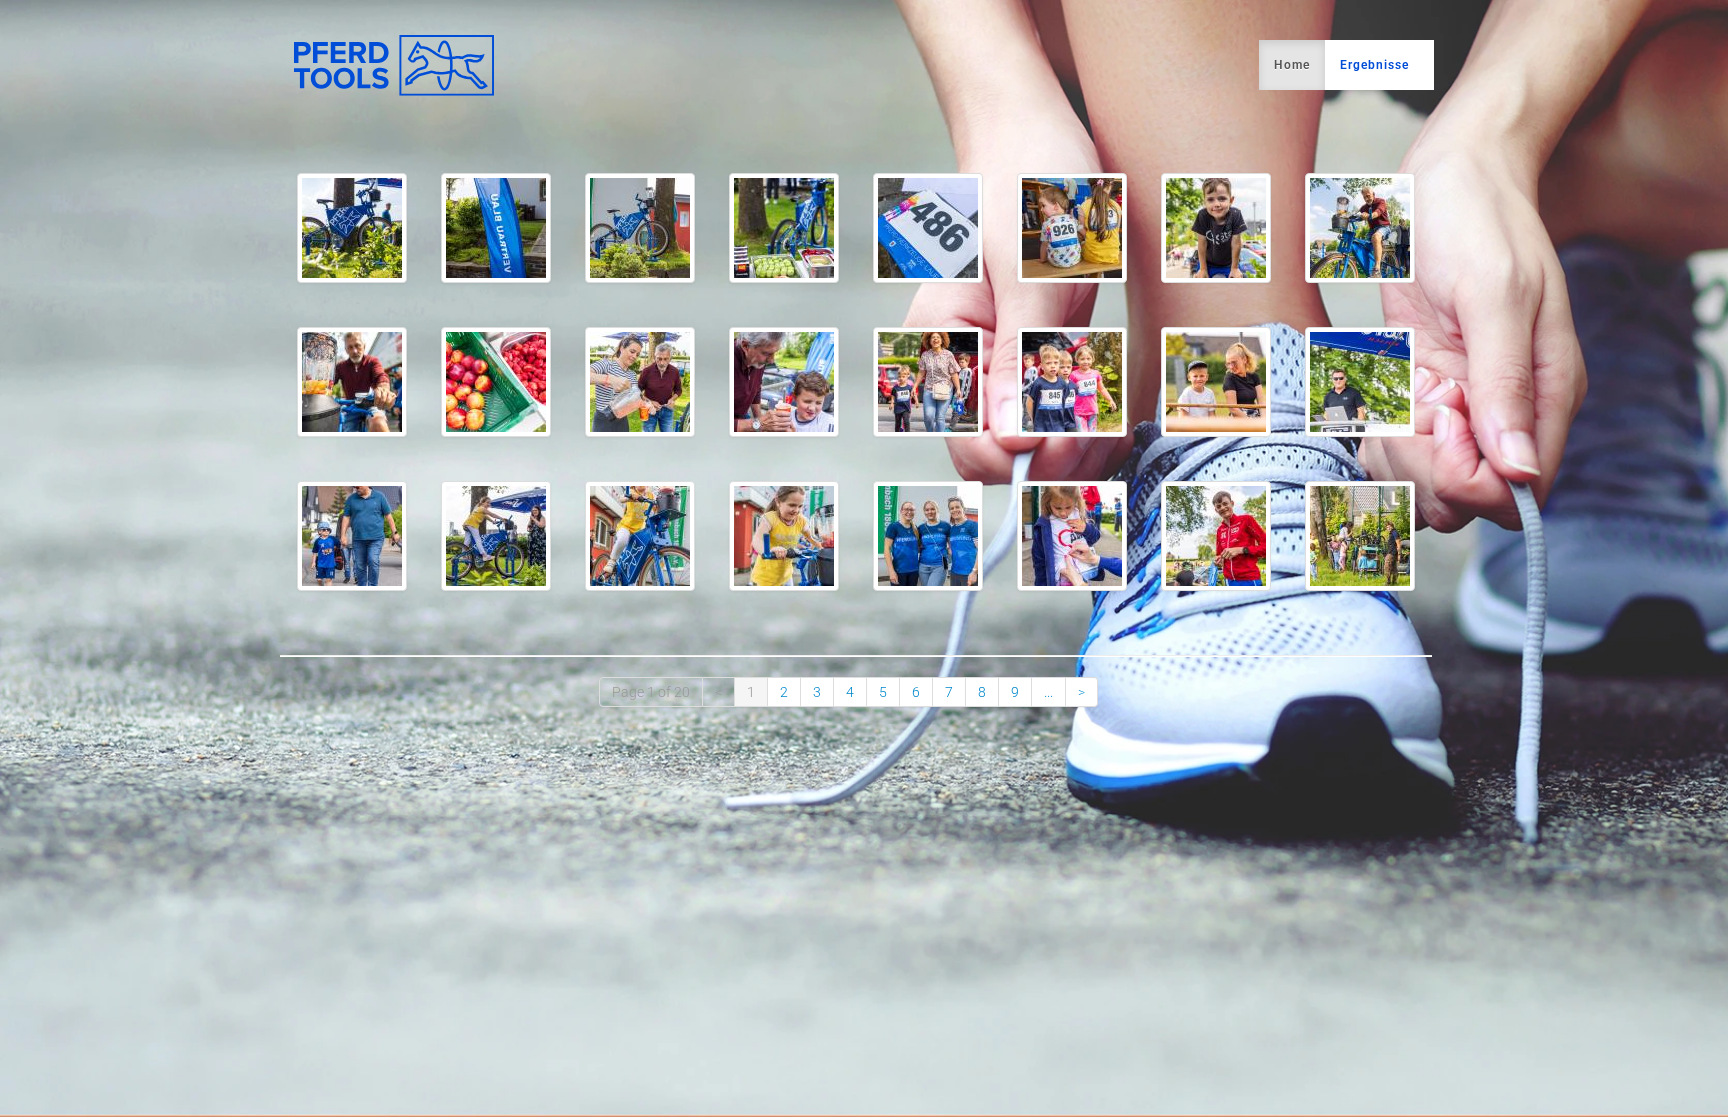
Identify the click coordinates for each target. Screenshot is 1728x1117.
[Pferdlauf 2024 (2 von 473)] (496, 228)
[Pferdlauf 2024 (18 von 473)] (496, 536)
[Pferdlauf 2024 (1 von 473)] (352, 228)
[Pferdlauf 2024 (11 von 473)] (640, 382)
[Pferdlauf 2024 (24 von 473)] (1360, 536)
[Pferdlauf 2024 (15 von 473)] (1216, 382)
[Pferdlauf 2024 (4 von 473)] (784, 228)
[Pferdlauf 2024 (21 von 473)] (928, 536)
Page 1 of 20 (651, 692)
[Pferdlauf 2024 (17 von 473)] (352, 536)
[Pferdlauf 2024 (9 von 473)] (352, 382)
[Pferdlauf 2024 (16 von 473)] (1360, 382)
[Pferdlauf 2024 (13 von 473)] (928, 382)
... (1048, 692)
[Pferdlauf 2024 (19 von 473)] (640, 536)
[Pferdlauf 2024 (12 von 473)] (784, 382)
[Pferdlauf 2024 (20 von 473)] (784, 536)
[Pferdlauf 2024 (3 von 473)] (640, 228)
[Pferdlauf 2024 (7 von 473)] (1216, 228)
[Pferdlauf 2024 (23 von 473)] (1216, 536)
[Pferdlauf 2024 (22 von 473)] (1072, 536)
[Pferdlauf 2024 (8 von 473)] (1360, 228)
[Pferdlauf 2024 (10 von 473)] (496, 382)
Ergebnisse (1374, 65)
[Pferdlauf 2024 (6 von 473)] (1072, 228)
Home (1292, 65)
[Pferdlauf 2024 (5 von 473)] (928, 228)
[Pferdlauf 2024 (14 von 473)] (1072, 382)
